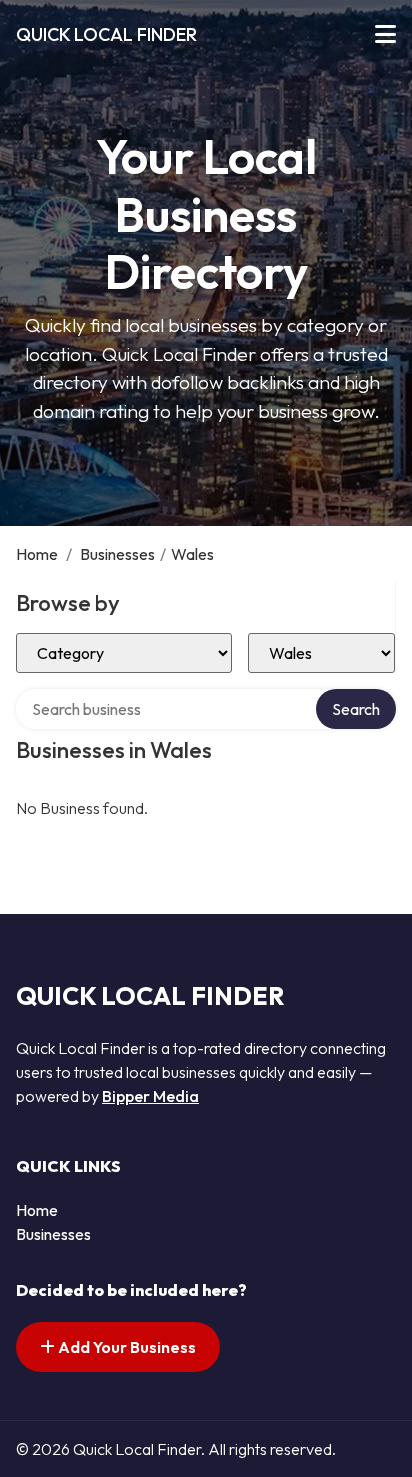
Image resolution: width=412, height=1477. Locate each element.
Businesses (117, 554)
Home (37, 554)
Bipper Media (150, 1096)
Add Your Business (125, 1347)
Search (356, 709)
